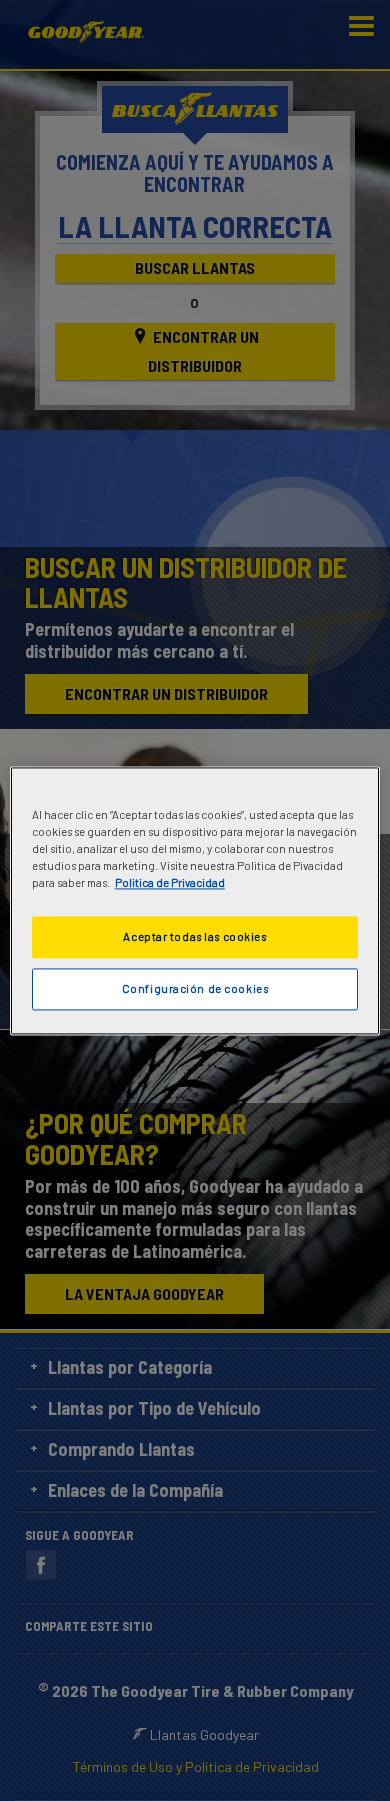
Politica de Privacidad (170, 882)
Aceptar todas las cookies (194, 936)
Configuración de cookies (195, 988)
